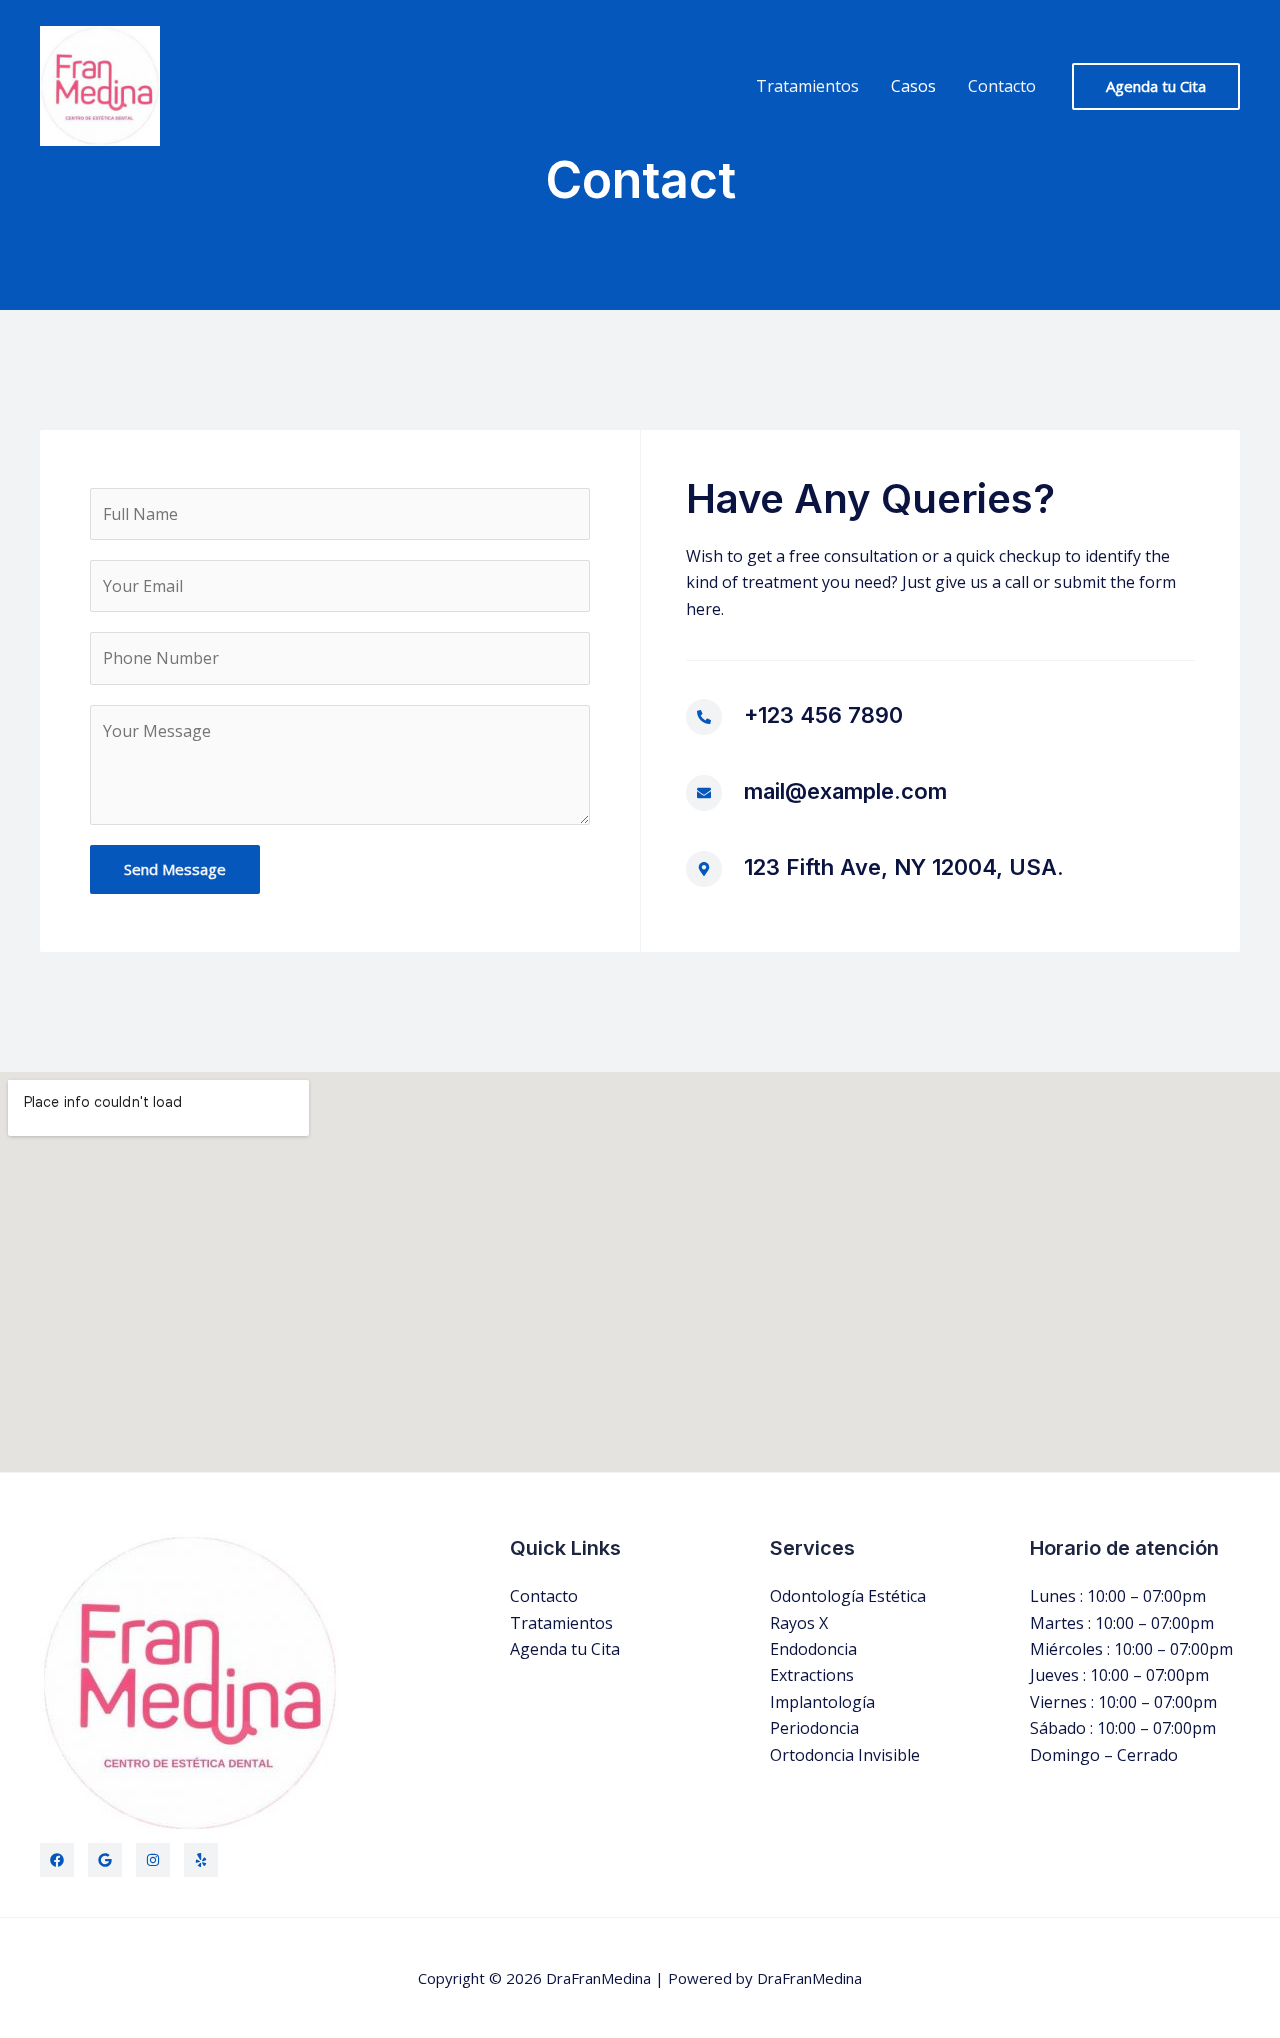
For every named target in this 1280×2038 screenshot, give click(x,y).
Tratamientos (807, 86)
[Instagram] (153, 1860)
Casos (913, 86)
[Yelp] (201, 1860)
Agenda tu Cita (565, 1649)
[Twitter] (105, 1860)
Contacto (1002, 86)
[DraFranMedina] (100, 84)
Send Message (175, 869)
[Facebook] (57, 1860)
